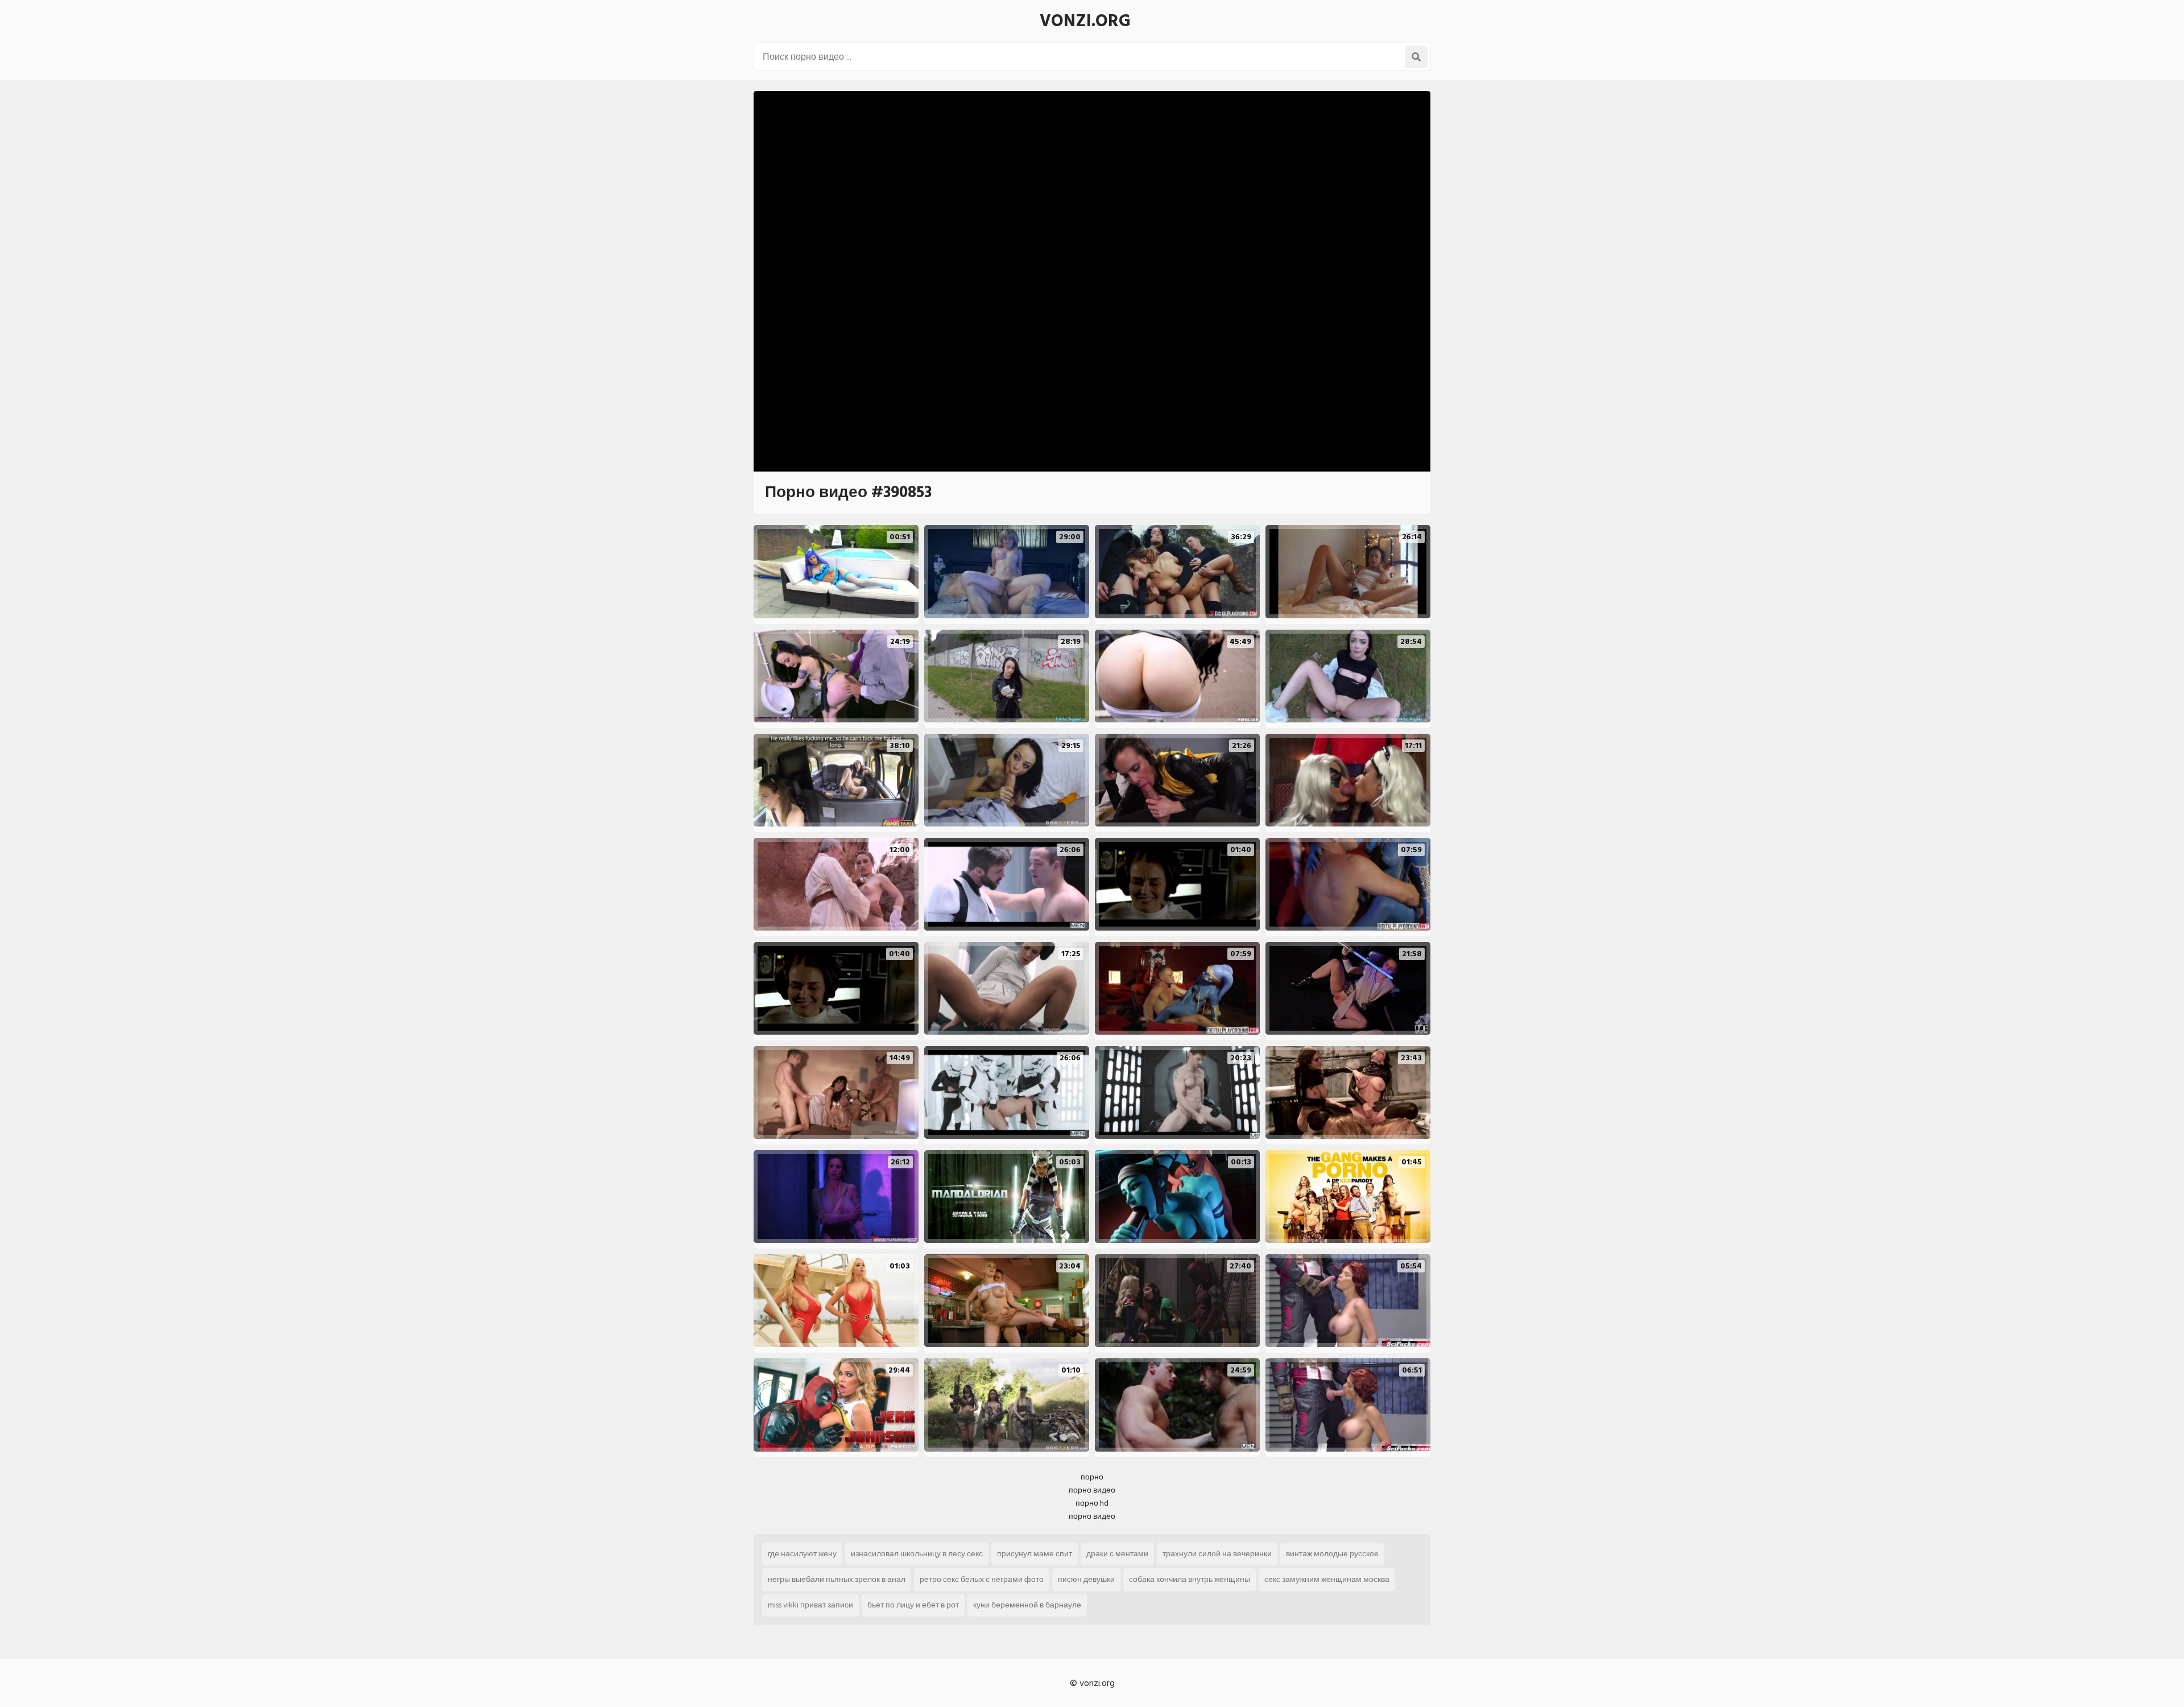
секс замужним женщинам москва (1327, 1579)
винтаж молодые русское (1332, 1554)
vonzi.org (1085, 21)
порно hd (1092, 1503)
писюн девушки (1086, 1579)
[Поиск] (1416, 57)
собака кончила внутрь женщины (1190, 1579)
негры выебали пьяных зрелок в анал (837, 1579)
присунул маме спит (1035, 1554)
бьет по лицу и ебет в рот (913, 1605)
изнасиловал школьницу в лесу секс (917, 1554)
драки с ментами (1117, 1554)
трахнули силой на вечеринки (1217, 1554)
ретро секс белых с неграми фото (982, 1579)
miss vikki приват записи (810, 1605)
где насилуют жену (802, 1554)
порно (1092, 1477)
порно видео (1092, 1490)
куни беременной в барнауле (1027, 1605)
